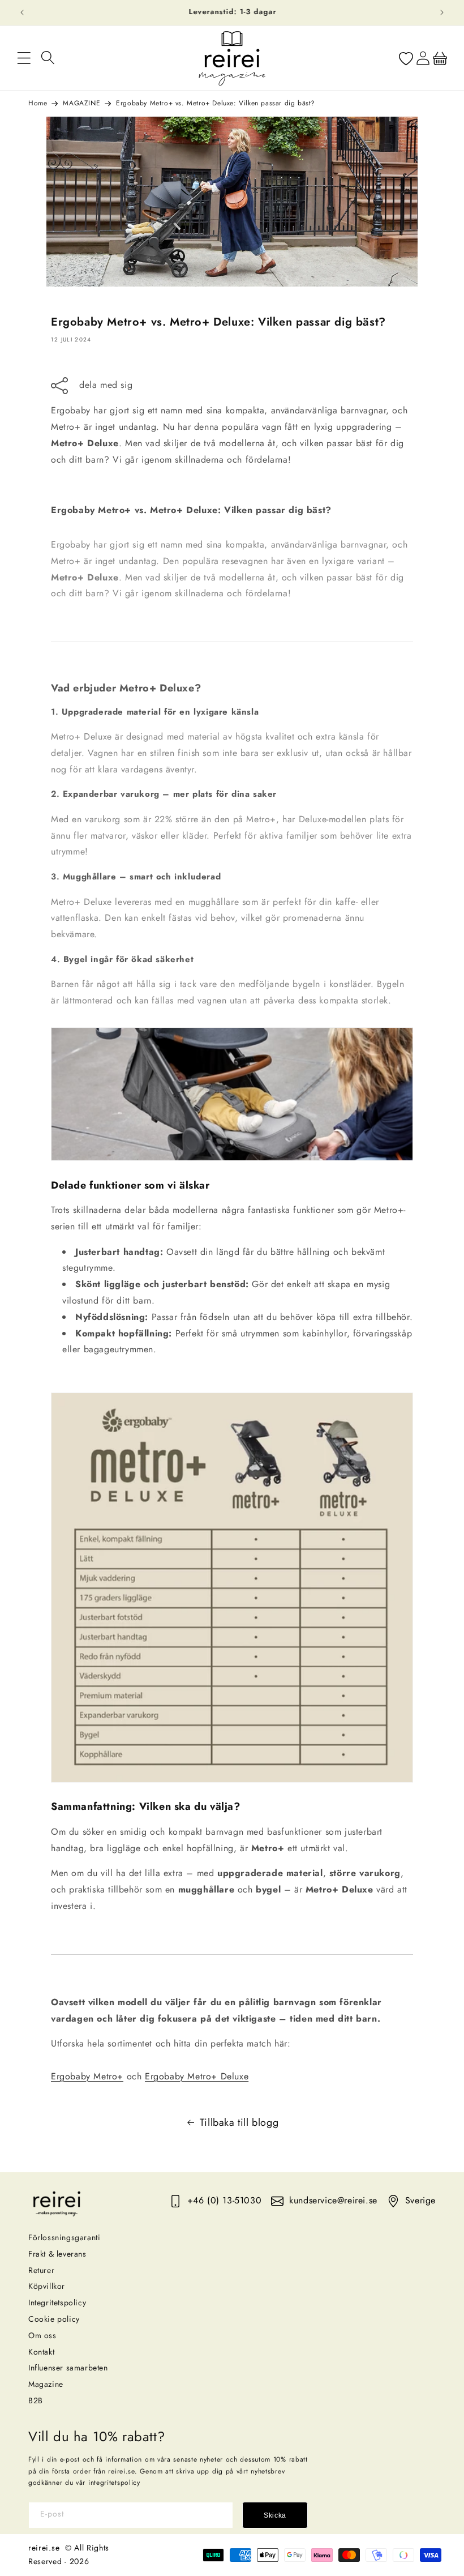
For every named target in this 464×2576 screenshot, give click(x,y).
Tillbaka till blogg (239, 2122)
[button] (24, 58)
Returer (41, 2270)
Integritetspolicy (57, 2302)
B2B (36, 2400)
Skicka (275, 2515)
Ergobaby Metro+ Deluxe (197, 2076)
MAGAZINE (81, 103)
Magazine (46, 2384)
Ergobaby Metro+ (87, 2076)
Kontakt (41, 2352)
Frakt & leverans (57, 2254)
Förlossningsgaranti (64, 2237)
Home (38, 103)
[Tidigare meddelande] (22, 12)
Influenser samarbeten (68, 2368)
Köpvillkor (47, 2286)
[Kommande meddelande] (442, 12)
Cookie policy (54, 2319)
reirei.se (44, 2548)
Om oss (42, 2335)
